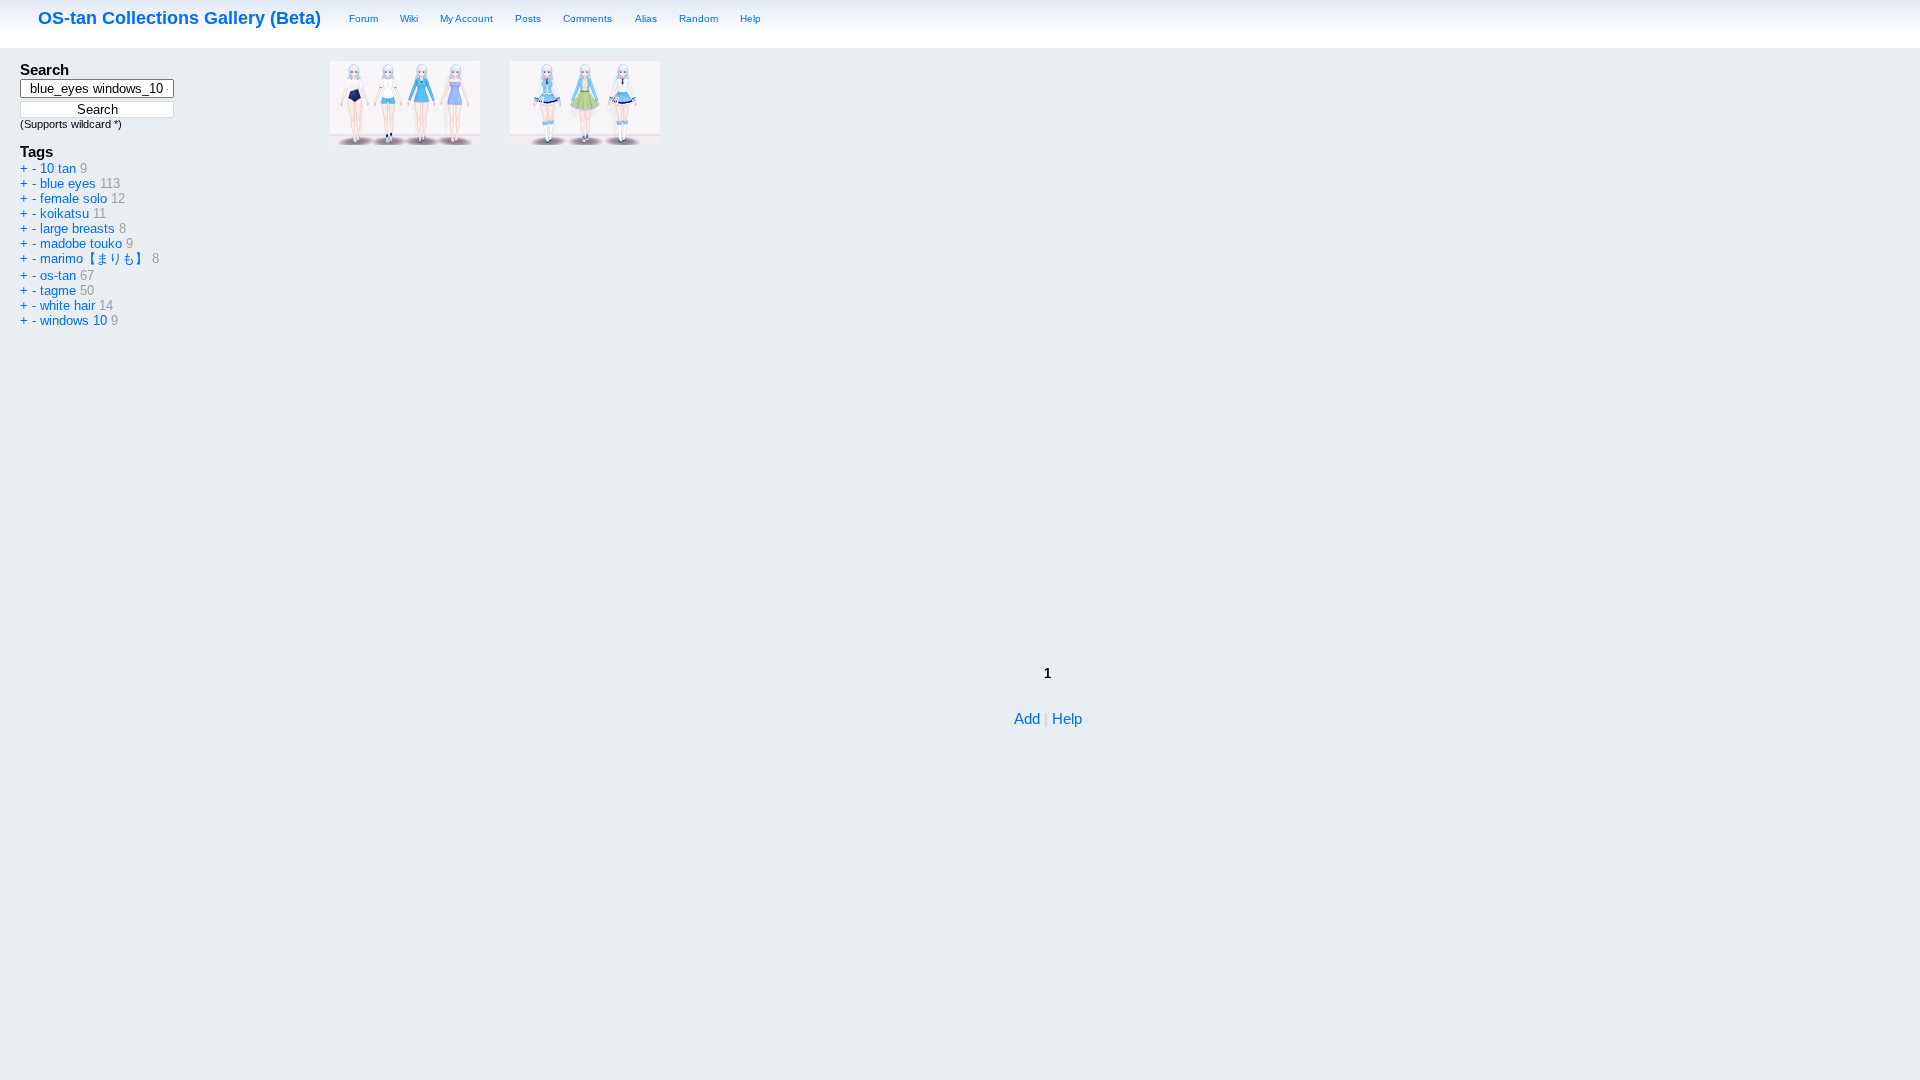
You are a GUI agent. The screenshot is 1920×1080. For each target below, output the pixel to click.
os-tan (58, 275)
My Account (466, 18)
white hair (67, 305)
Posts (528, 18)
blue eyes (68, 183)
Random (698, 18)
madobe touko (81, 243)
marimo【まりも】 (94, 258)
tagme (58, 290)
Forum (363, 18)
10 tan (58, 168)
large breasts (77, 228)
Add (1027, 718)
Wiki (409, 18)
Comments (587, 18)
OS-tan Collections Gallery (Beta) (179, 18)
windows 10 (73, 320)
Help (750, 18)
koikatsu (64, 213)
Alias (646, 18)
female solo (73, 198)
